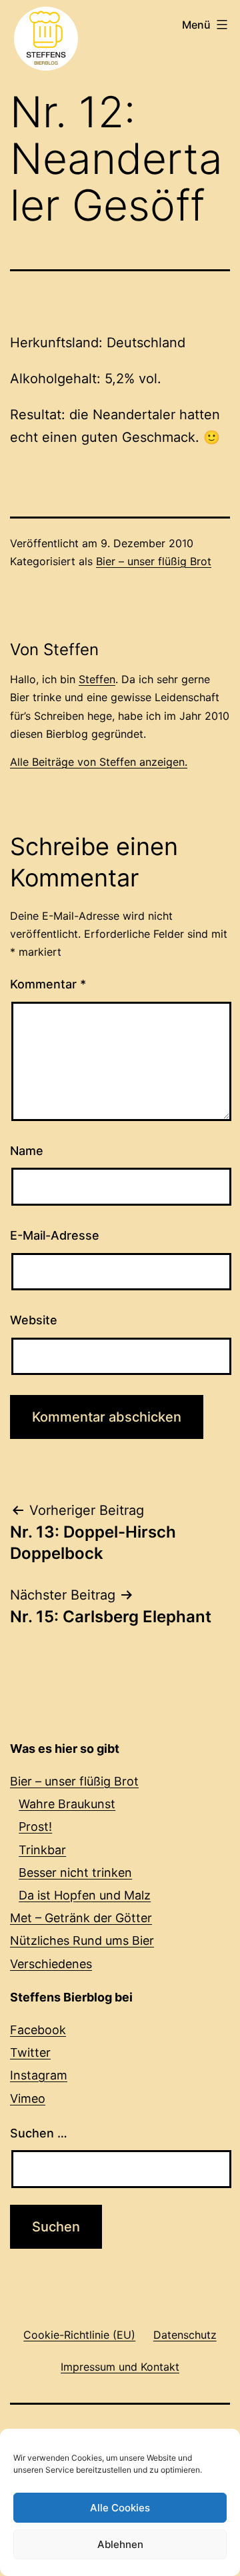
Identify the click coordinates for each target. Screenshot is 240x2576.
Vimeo (28, 2098)
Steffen (97, 679)
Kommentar (48, 984)
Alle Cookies (120, 2508)
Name (27, 1151)
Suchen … (39, 2133)
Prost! (35, 1827)
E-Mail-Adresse (55, 1235)
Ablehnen (120, 2544)
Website (34, 1320)
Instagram (39, 2075)
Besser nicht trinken (75, 1873)
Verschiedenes (51, 1964)
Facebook (38, 2030)
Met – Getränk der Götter (81, 1918)
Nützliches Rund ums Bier (82, 1940)
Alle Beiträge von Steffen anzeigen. (99, 762)
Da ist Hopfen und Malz (85, 1895)
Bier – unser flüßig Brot (154, 561)
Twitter (30, 2052)
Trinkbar (42, 1850)
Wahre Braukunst (67, 1804)
